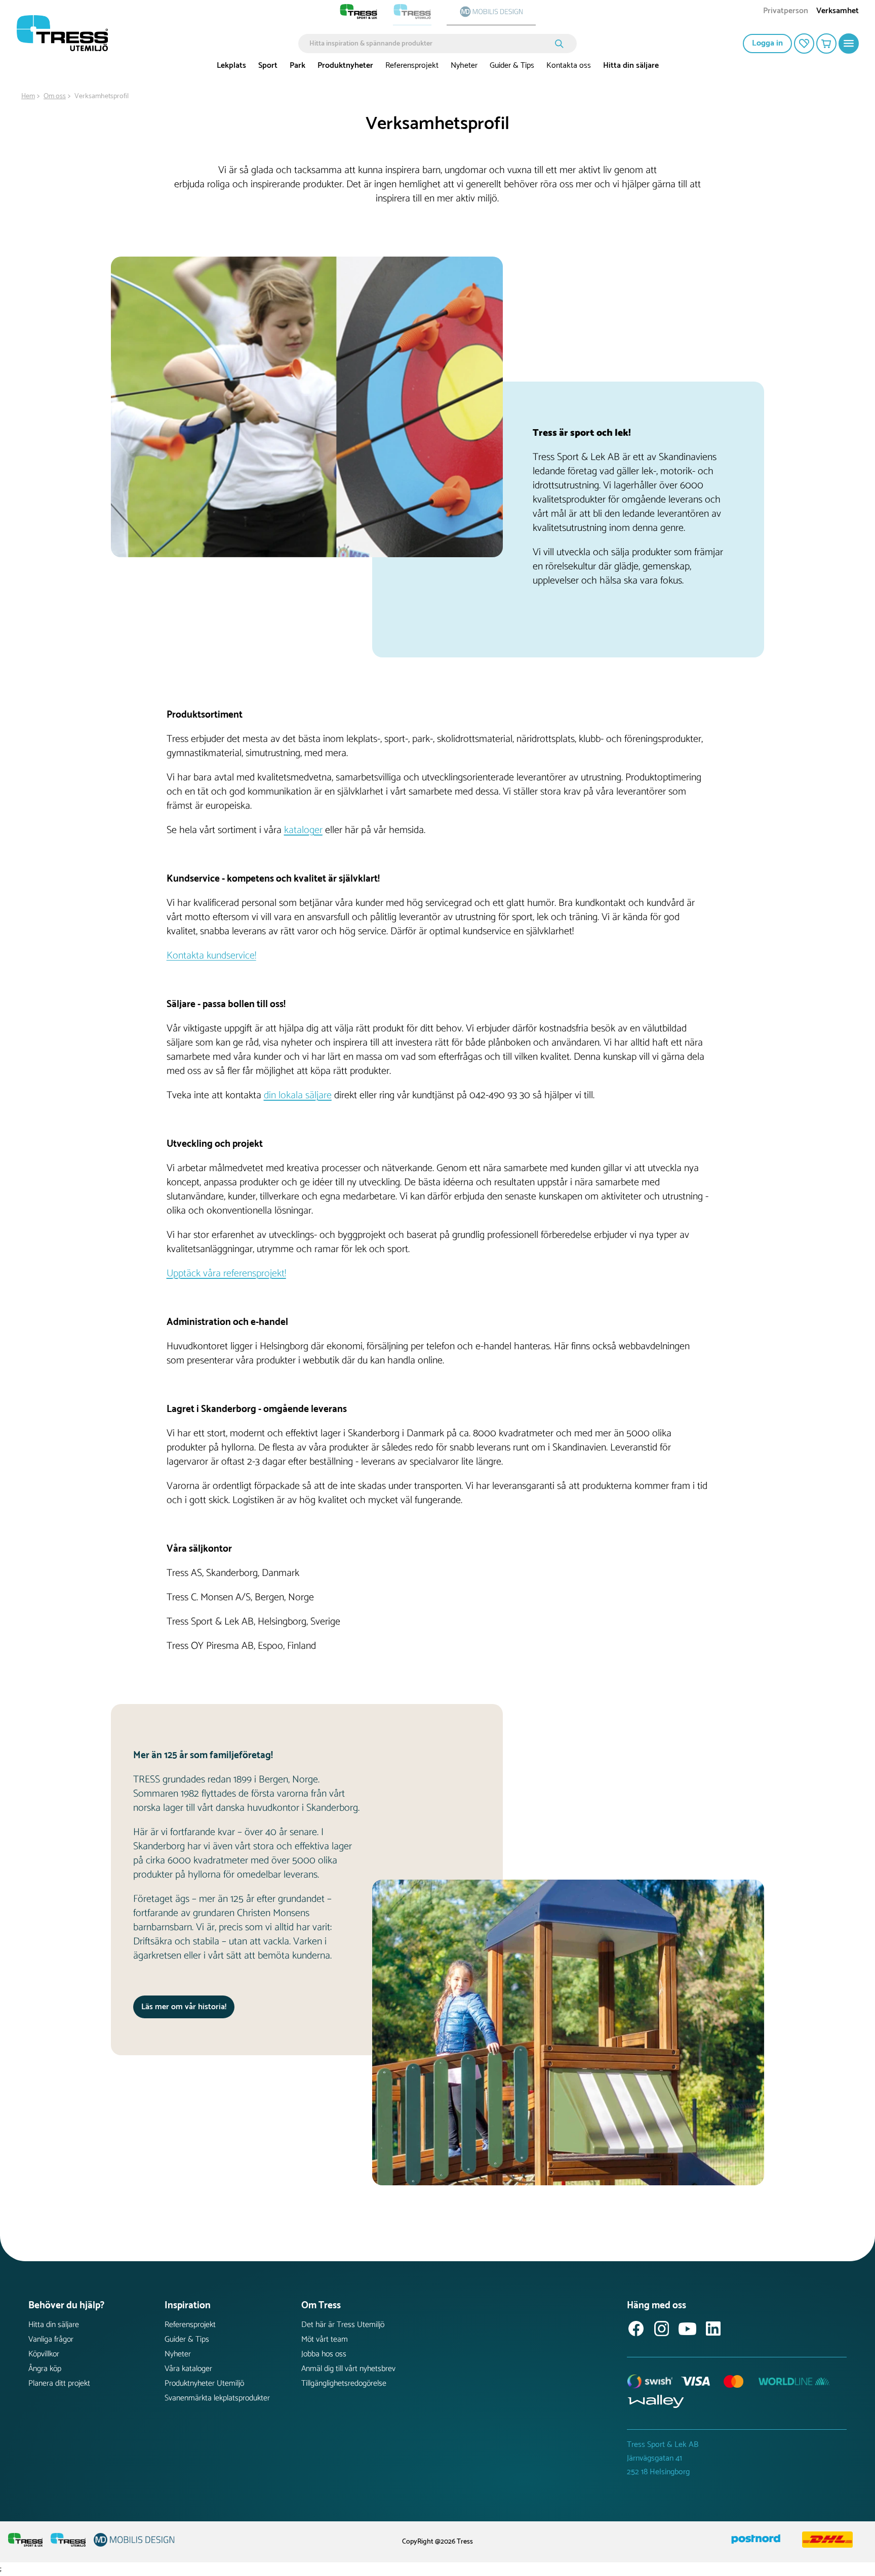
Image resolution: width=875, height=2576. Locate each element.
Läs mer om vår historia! (184, 2007)
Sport (268, 66)
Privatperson (786, 12)
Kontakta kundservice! (211, 956)
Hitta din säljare (631, 66)
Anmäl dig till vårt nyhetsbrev (348, 2369)
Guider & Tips (512, 66)
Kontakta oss (569, 66)
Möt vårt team (325, 2339)
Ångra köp (45, 2369)
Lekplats (231, 66)
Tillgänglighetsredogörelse (344, 2383)
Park (297, 66)
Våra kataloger (188, 2369)
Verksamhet (838, 12)
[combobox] (430, 44)
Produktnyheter (345, 66)
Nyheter (464, 66)
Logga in (767, 43)
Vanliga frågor (51, 2339)
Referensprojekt (412, 66)
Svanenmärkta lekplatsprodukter (217, 2398)
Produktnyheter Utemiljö (204, 2383)
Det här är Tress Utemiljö (343, 2325)
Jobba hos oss (324, 2354)
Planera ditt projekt (59, 2383)
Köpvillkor (44, 2354)
